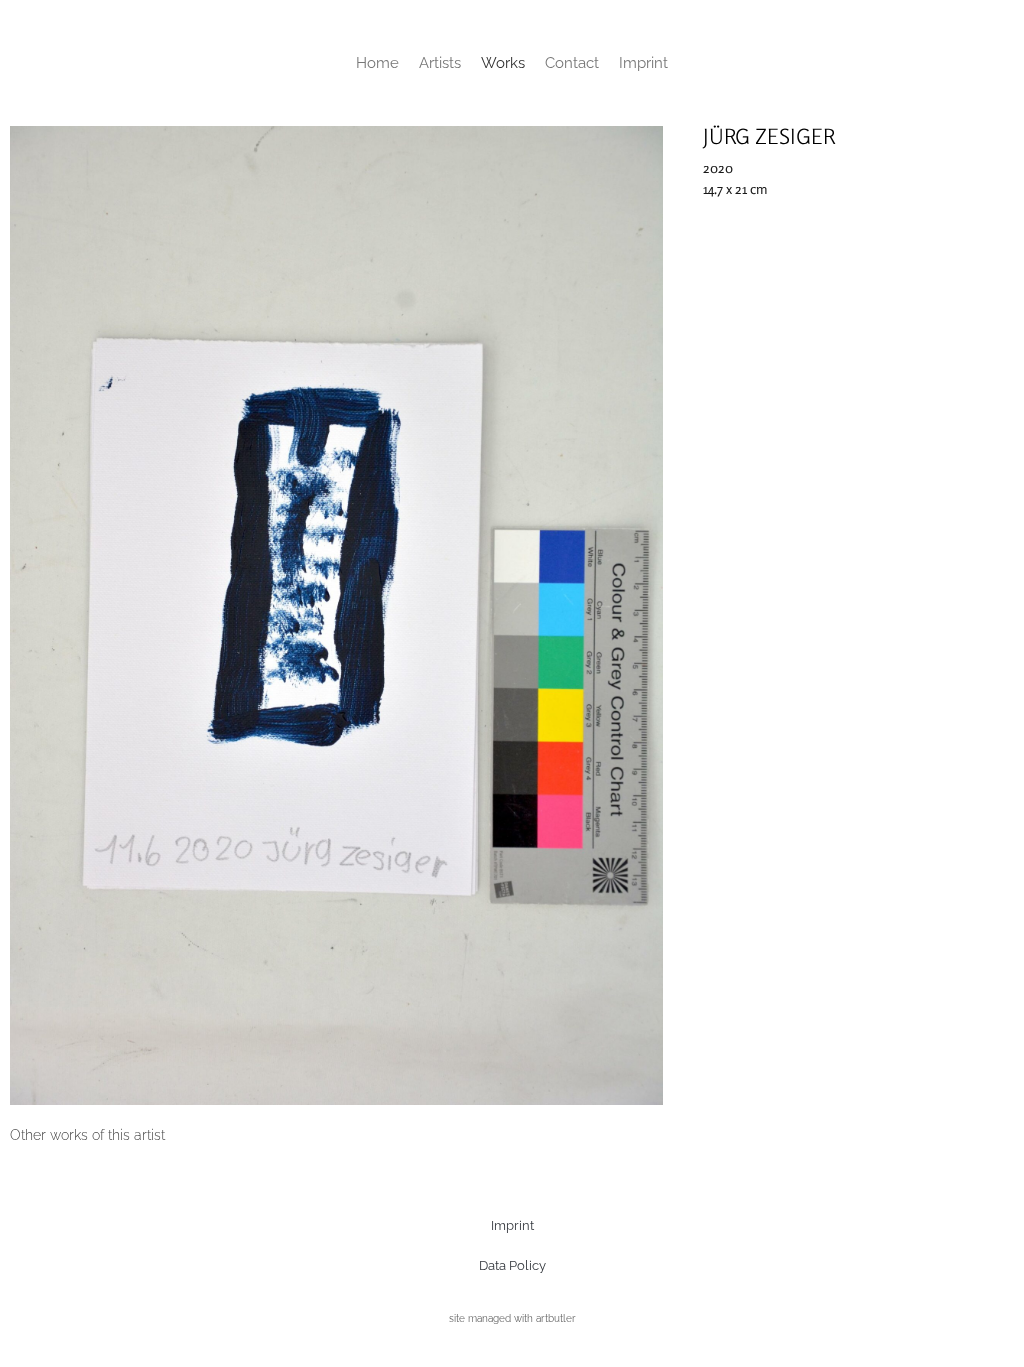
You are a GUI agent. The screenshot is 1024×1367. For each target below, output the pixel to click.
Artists (440, 63)
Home (377, 63)
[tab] (87, 1135)
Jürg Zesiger (769, 136)
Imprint (643, 63)
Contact (572, 63)
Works (503, 63)
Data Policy (512, 1265)
